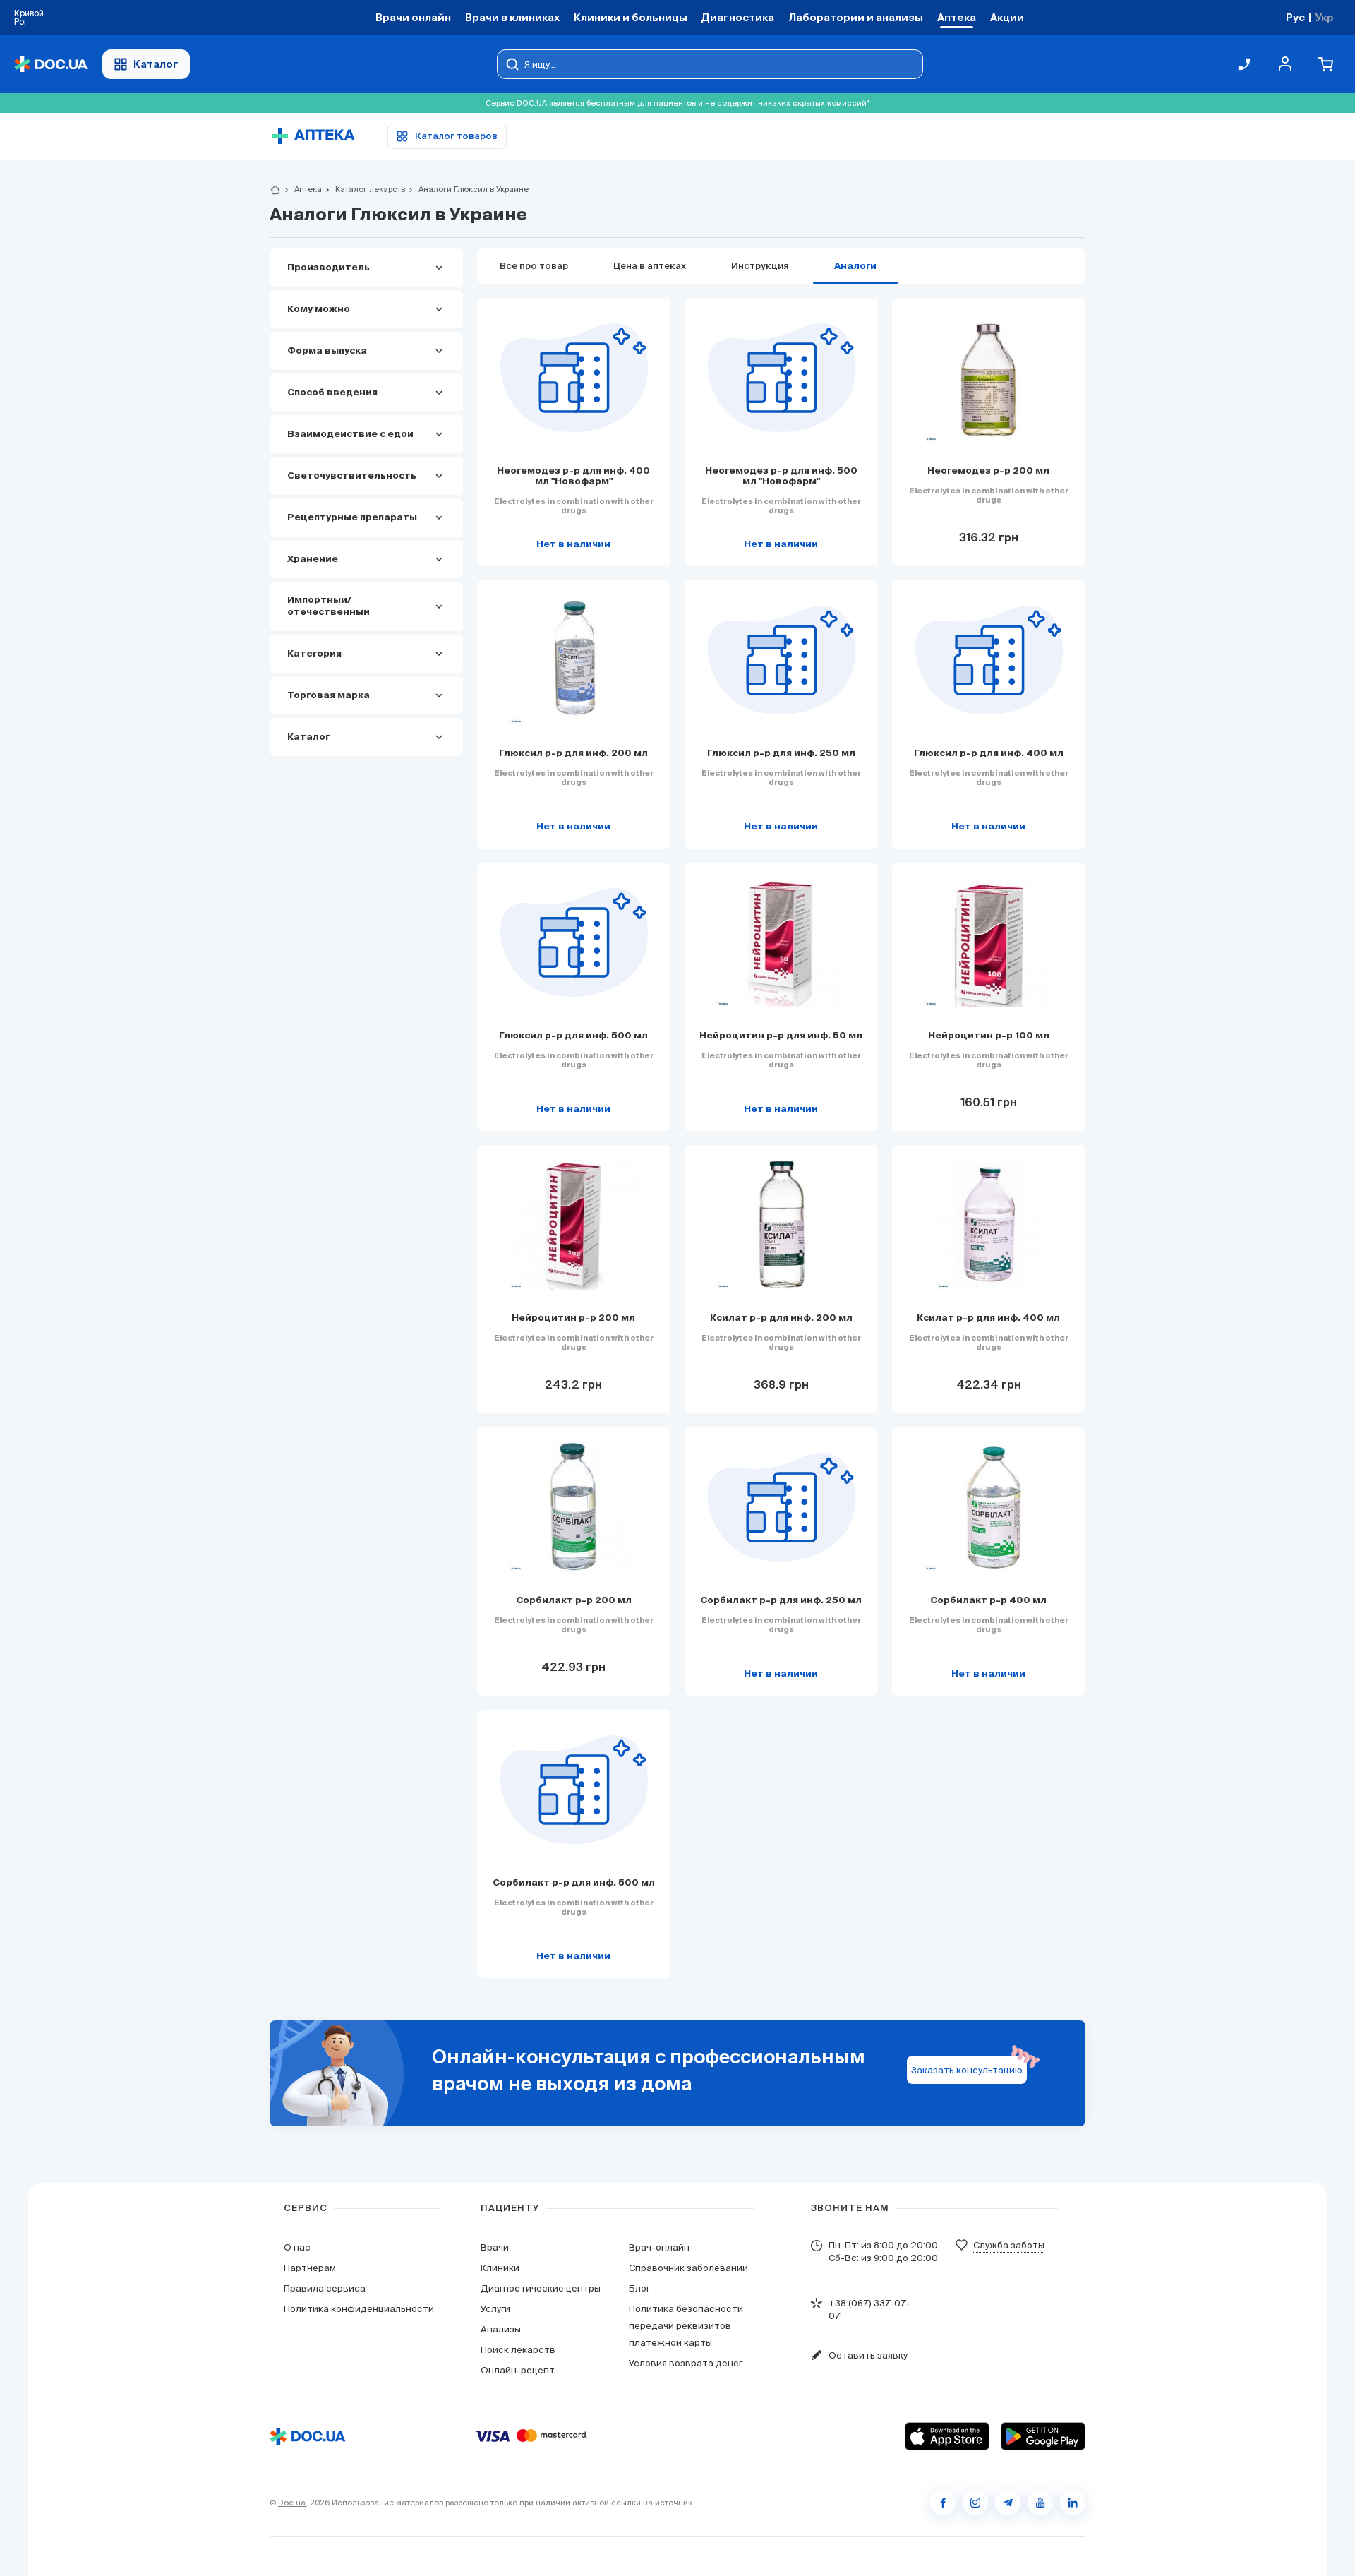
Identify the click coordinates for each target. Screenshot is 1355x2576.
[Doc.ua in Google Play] (1043, 2436)
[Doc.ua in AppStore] (947, 2436)
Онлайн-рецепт (518, 2370)
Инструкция (760, 266)
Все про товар (534, 266)
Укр (1324, 17)
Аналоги (855, 266)
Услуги (495, 2309)
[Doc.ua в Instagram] (975, 2503)
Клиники (500, 2268)
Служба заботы (1009, 2245)
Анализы (501, 2329)
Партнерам (310, 2268)
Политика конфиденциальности (359, 2309)
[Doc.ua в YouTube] (1040, 2503)
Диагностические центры (541, 2288)
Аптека (302, 189)
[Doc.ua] (51, 65)
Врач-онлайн (659, 2247)
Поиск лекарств (518, 2350)
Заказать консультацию (967, 2070)
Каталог (156, 64)
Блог (639, 2288)
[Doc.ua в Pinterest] (1073, 2503)
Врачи (495, 2247)
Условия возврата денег (686, 2363)
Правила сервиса (325, 2288)
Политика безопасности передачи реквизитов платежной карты (686, 2326)
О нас (297, 2247)
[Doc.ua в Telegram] (1008, 2503)
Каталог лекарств (364, 189)
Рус (1295, 17)
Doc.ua (292, 2503)
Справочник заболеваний (688, 2268)
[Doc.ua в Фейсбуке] (943, 2503)
